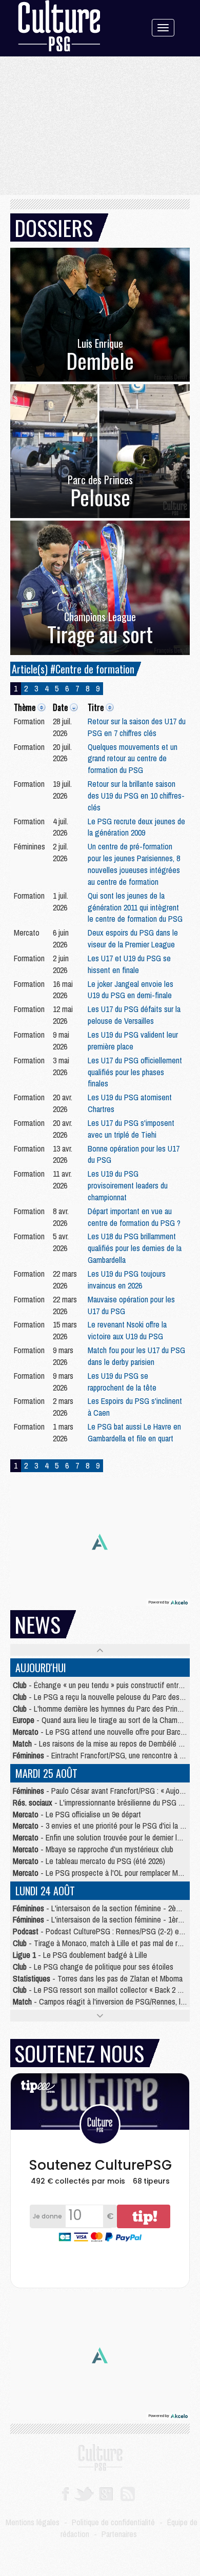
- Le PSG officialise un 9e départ (77, 1814)
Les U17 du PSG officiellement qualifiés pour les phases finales (135, 1072)
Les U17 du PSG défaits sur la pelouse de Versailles (134, 1015)
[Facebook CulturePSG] (65, 2493)
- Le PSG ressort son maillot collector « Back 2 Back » (105, 1990)
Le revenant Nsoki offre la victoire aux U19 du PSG (127, 1330)
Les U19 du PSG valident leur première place (133, 1041)
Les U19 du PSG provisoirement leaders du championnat (128, 1185)
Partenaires (119, 2534)
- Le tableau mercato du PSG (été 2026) (89, 1861)
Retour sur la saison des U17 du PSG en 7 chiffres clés (137, 727)
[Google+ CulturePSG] (106, 2493)
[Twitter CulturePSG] (84, 2493)
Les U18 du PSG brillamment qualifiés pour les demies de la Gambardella (135, 1248)
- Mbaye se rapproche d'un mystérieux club (93, 1849)
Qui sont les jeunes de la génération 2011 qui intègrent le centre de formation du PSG (135, 907)
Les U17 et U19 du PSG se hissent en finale (129, 964)
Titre (96, 707)
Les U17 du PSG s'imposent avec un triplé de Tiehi (131, 1129)
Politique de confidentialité (113, 2522)
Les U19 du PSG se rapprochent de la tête (122, 1382)
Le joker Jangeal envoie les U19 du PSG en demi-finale (131, 990)
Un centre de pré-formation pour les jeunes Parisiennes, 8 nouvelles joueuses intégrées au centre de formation (134, 864)
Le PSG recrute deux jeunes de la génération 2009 (136, 827)
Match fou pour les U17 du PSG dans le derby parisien (136, 1356)
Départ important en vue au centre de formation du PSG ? (134, 1217)
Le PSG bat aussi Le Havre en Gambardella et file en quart (134, 1432)
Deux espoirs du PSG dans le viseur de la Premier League (133, 938)
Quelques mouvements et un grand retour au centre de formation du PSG (133, 759)
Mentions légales (33, 2522)
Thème (25, 707)
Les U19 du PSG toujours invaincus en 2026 (127, 1280)
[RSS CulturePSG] (128, 2493)
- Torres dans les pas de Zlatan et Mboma (98, 1978)
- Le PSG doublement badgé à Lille (80, 1955)
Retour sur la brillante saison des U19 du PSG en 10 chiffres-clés (136, 796)
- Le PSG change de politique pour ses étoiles (93, 1967)
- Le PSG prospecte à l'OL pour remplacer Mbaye (103, 1873)
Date (60, 707)
